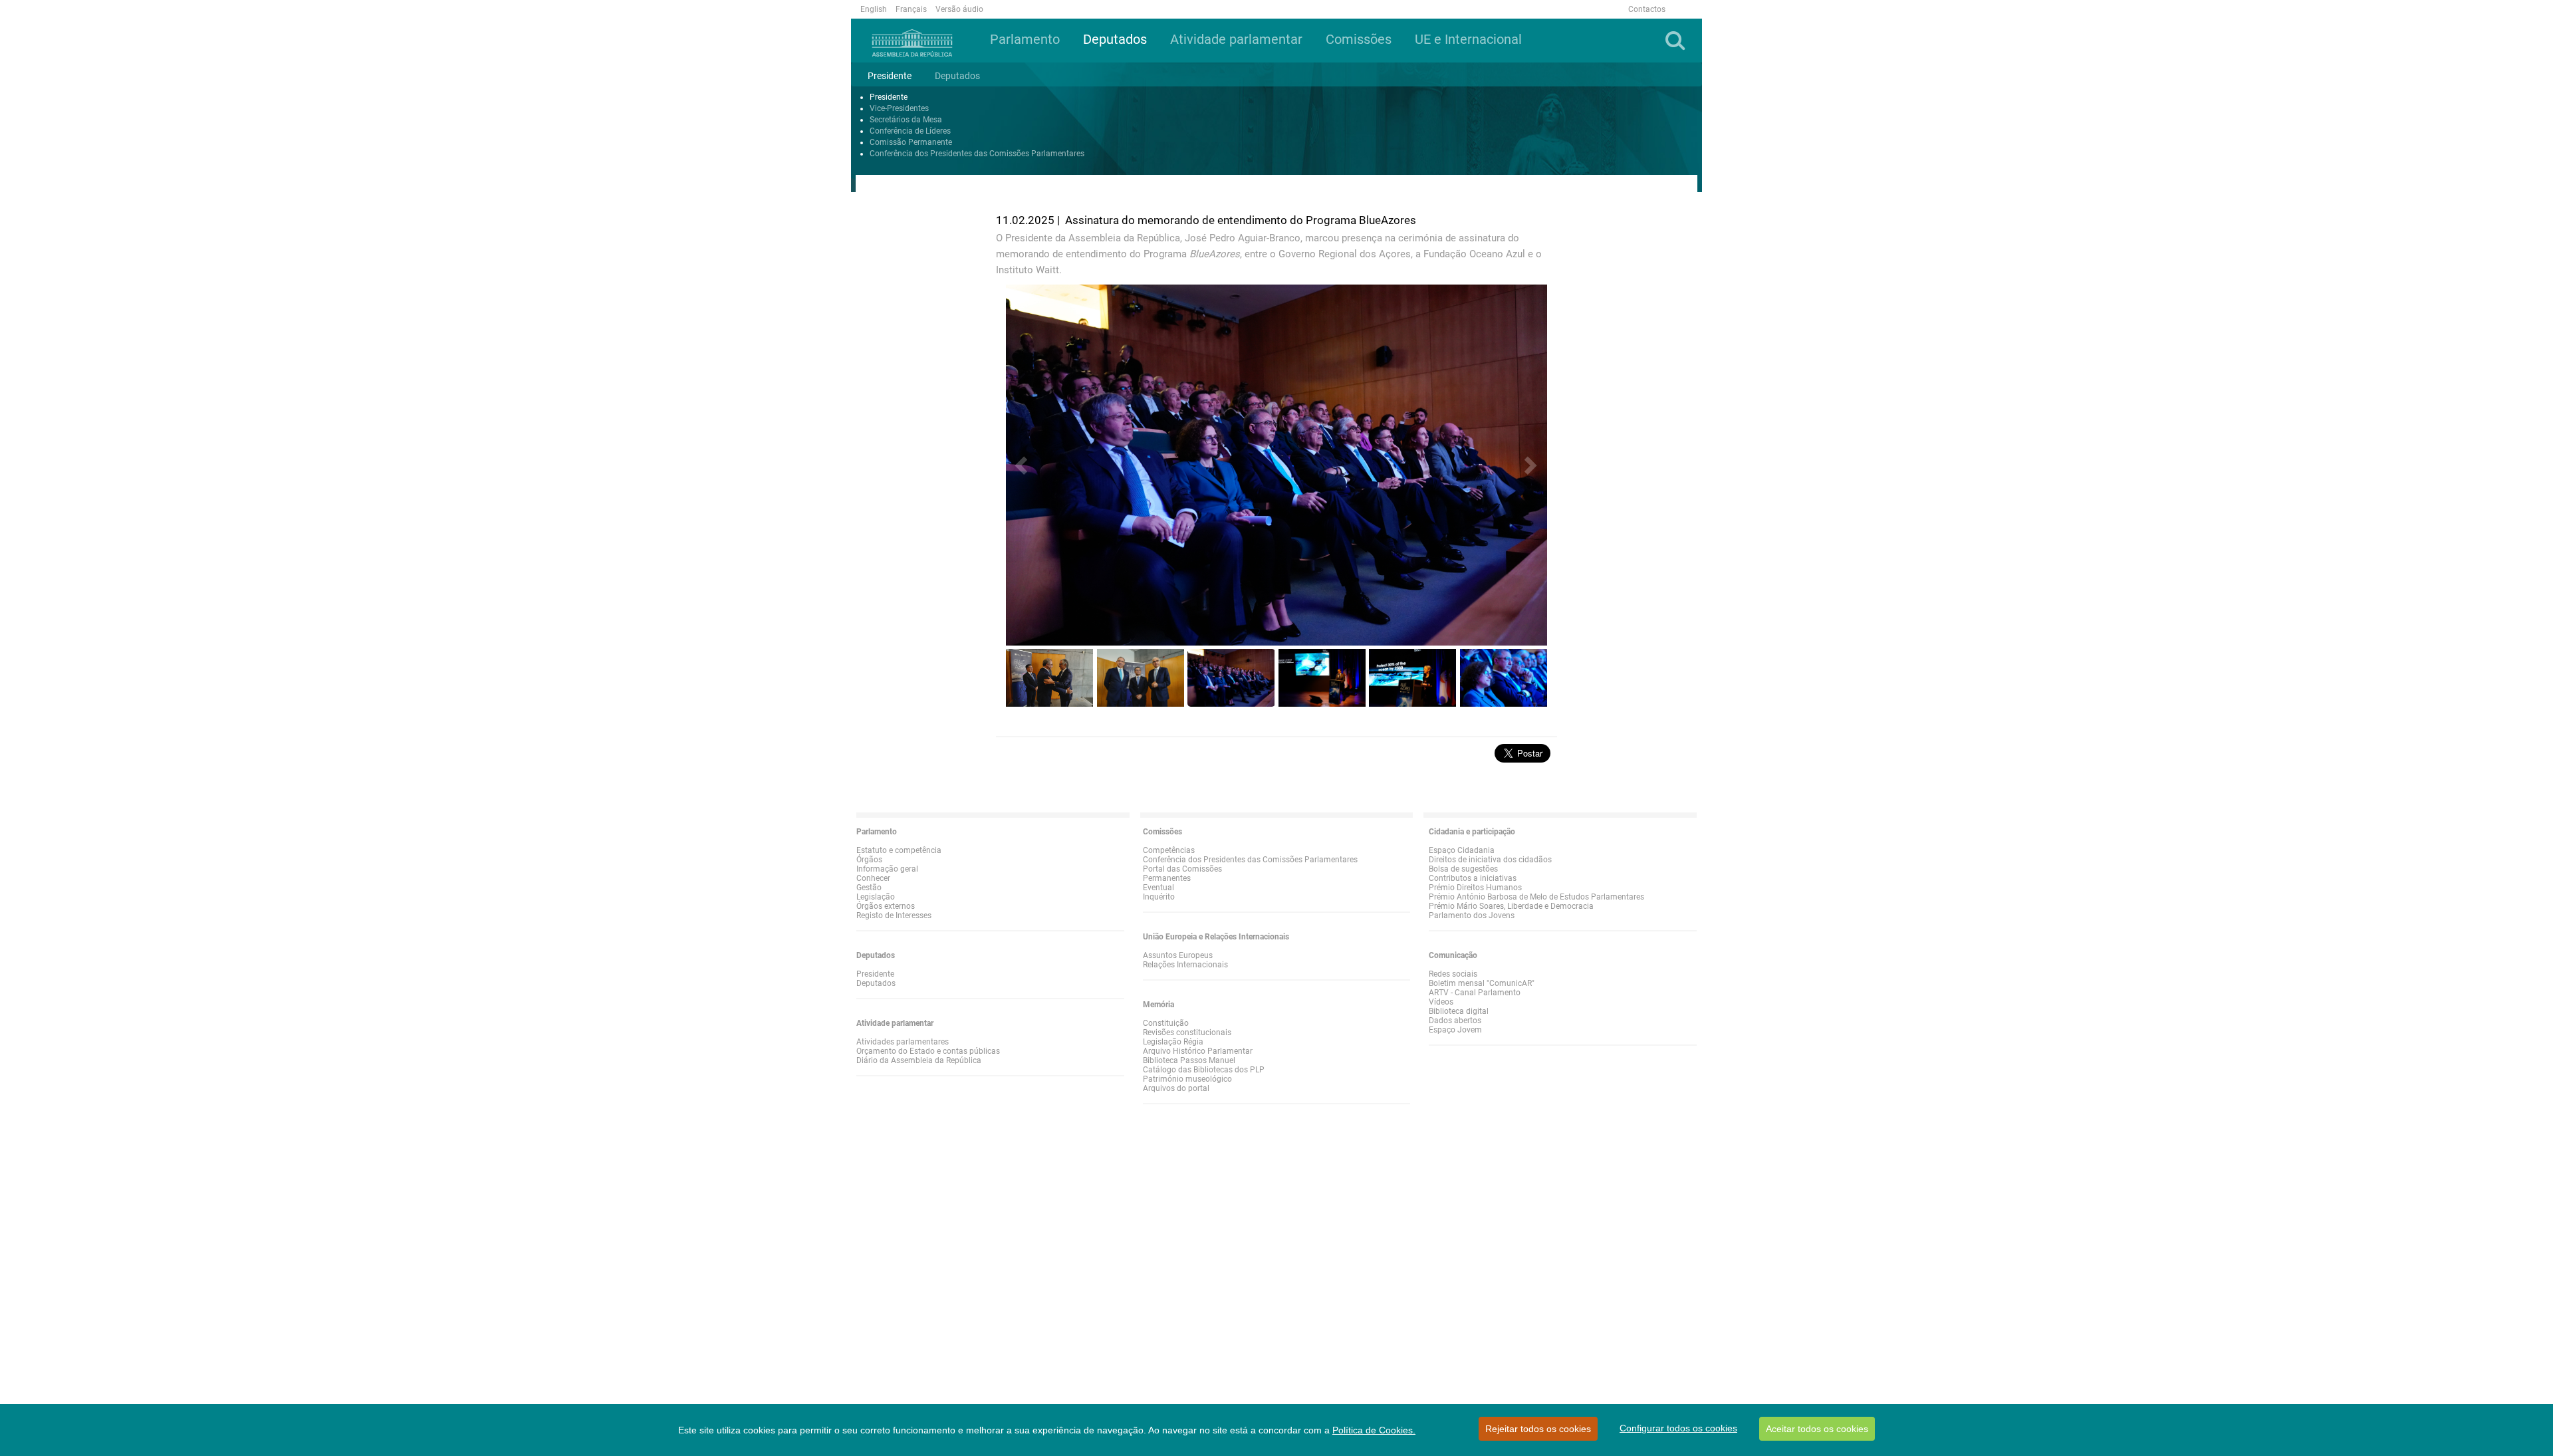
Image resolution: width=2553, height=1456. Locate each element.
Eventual (1158, 888)
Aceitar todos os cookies (1817, 1429)
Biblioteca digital (1459, 1011)
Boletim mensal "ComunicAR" (1482, 983)
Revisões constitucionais (1187, 1032)
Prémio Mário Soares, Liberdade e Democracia (1511, 906)
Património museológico (1187, 1079)
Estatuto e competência (899, 850)
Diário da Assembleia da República (919, 1060)
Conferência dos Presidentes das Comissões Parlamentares (977, 154)
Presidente (889, 97)
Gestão (869, 888)
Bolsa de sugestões (1463, 869)
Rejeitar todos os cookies (1538, 1429)
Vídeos (1441, 1002)
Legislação (876, 897)
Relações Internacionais (1185, 965)
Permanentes (1167, 878)
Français (911, 9)
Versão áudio (959, 9)
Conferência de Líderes (910, 131)
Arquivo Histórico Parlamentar (1198, 1051)
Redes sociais (1453, 974)
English (874, 9)
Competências (1169, 850)
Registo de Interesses (894, 915)
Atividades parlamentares (903, 1042)
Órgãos (869, 860)
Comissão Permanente (911, 142)
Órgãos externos (886, 906)
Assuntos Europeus (1178, 955)
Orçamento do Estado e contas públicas (928, 1051)
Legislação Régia (1173, 1042)
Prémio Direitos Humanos (1475, 888)
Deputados (876, 983)
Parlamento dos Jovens (1472, 915)
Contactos (1647, 9)
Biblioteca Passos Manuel (1189, 1060)
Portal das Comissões (1182, 869)
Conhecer (873, 878)
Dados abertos (1455, 1021)
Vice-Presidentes (899, 108)
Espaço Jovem (1455, 1030)
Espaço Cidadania (1462, 850)
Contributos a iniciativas (1473, 878)
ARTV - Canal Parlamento (1475, 993)
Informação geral (887, 869)
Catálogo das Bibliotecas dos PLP (1204, 1070)
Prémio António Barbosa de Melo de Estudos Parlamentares (1536, 897)
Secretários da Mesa (906, 120)
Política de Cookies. (1374, 1430)
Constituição (1166, 1023)
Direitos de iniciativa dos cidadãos (1490, 860)
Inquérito (1159, 897)
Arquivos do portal (1176, 1088)
